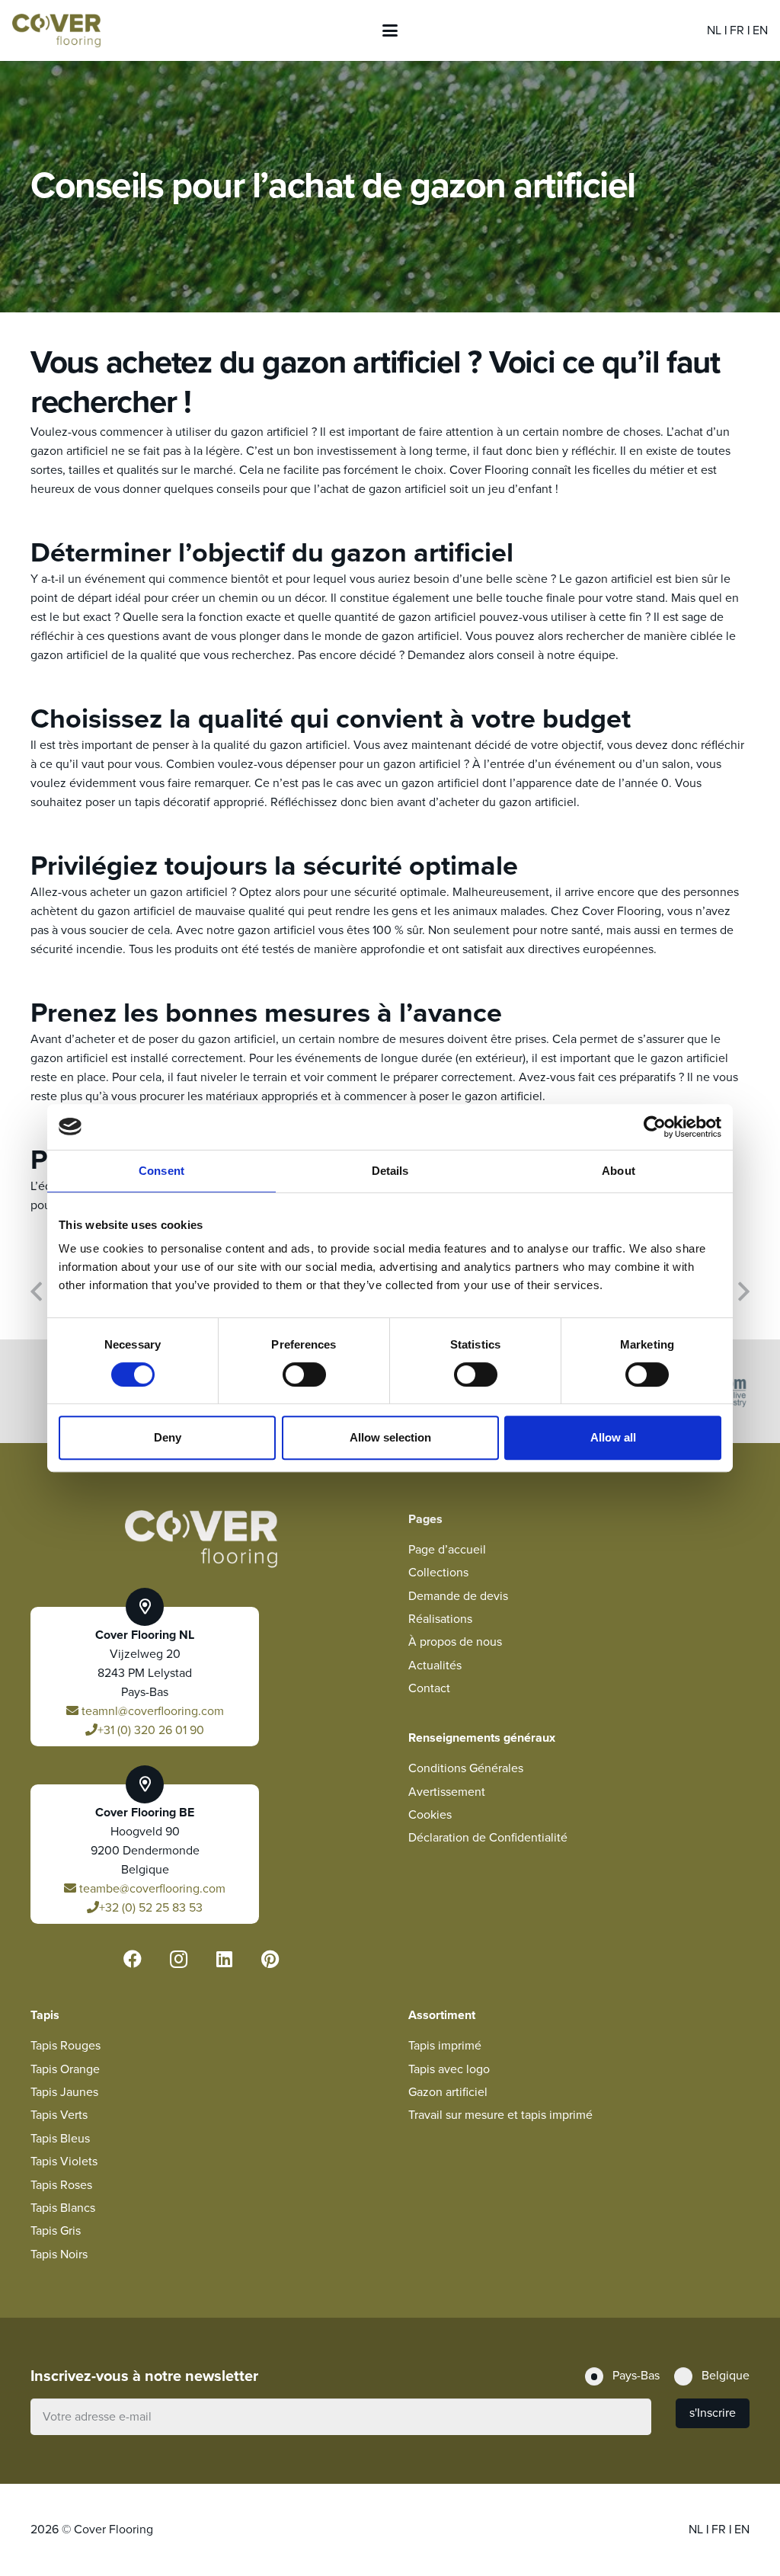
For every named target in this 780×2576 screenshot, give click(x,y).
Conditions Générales (466, 1768)
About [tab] (619, 1171)
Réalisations (440, 1619)
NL (716, 30)
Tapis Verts (59, 2115)
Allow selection (390, 1437)
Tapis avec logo (449, 2069)
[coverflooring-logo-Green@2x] (56, 31)
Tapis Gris (56, 2231)
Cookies (430, 1815)
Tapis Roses (61, 2185)
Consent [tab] (161, 1171)
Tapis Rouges (66, 2046)
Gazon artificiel (448, 2092)
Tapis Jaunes (64, 2092)
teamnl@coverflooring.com (151, 1711)
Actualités (435, 1666)
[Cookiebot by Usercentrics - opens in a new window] (655, 1127)
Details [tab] (390, 1171)
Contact (429, 1688)
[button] (390, 30)
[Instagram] (178, 1959)
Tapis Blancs (63, 2208)
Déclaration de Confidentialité (488, 1838)
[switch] (304, 1374)
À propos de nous (455, 1642)
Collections (438, 1573)
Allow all (613, 1437)
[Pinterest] (270, 1959)
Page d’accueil (447, 1550)
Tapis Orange (65, 2069)
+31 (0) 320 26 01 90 (151, 1730)
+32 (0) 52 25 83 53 (151, 1908)
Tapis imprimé (445, 2046)
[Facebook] (133, 1959)
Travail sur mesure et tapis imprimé (500, 2115)
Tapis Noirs (59, 2254)
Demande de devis (458, 1596)
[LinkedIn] (224, 1959)
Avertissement (447, 1792)
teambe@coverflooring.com (151, 1889)
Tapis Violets (64, 2162)
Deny (168, 1437)
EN (760, 30)
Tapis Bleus (60, 2139)
